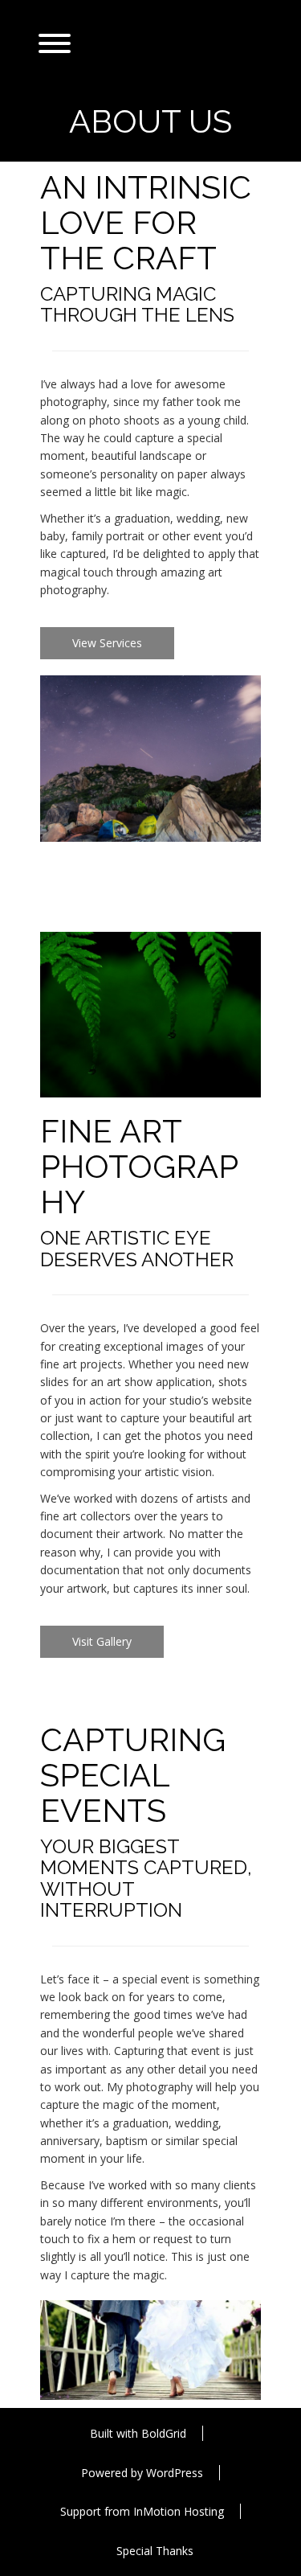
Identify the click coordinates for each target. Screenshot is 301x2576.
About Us (150, 121)
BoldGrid (164, 2433)
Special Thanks (155, 2551)
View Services (107, 643)
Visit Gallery (102, 1641)
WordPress (175, 2473)
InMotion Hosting (179, 2511)
